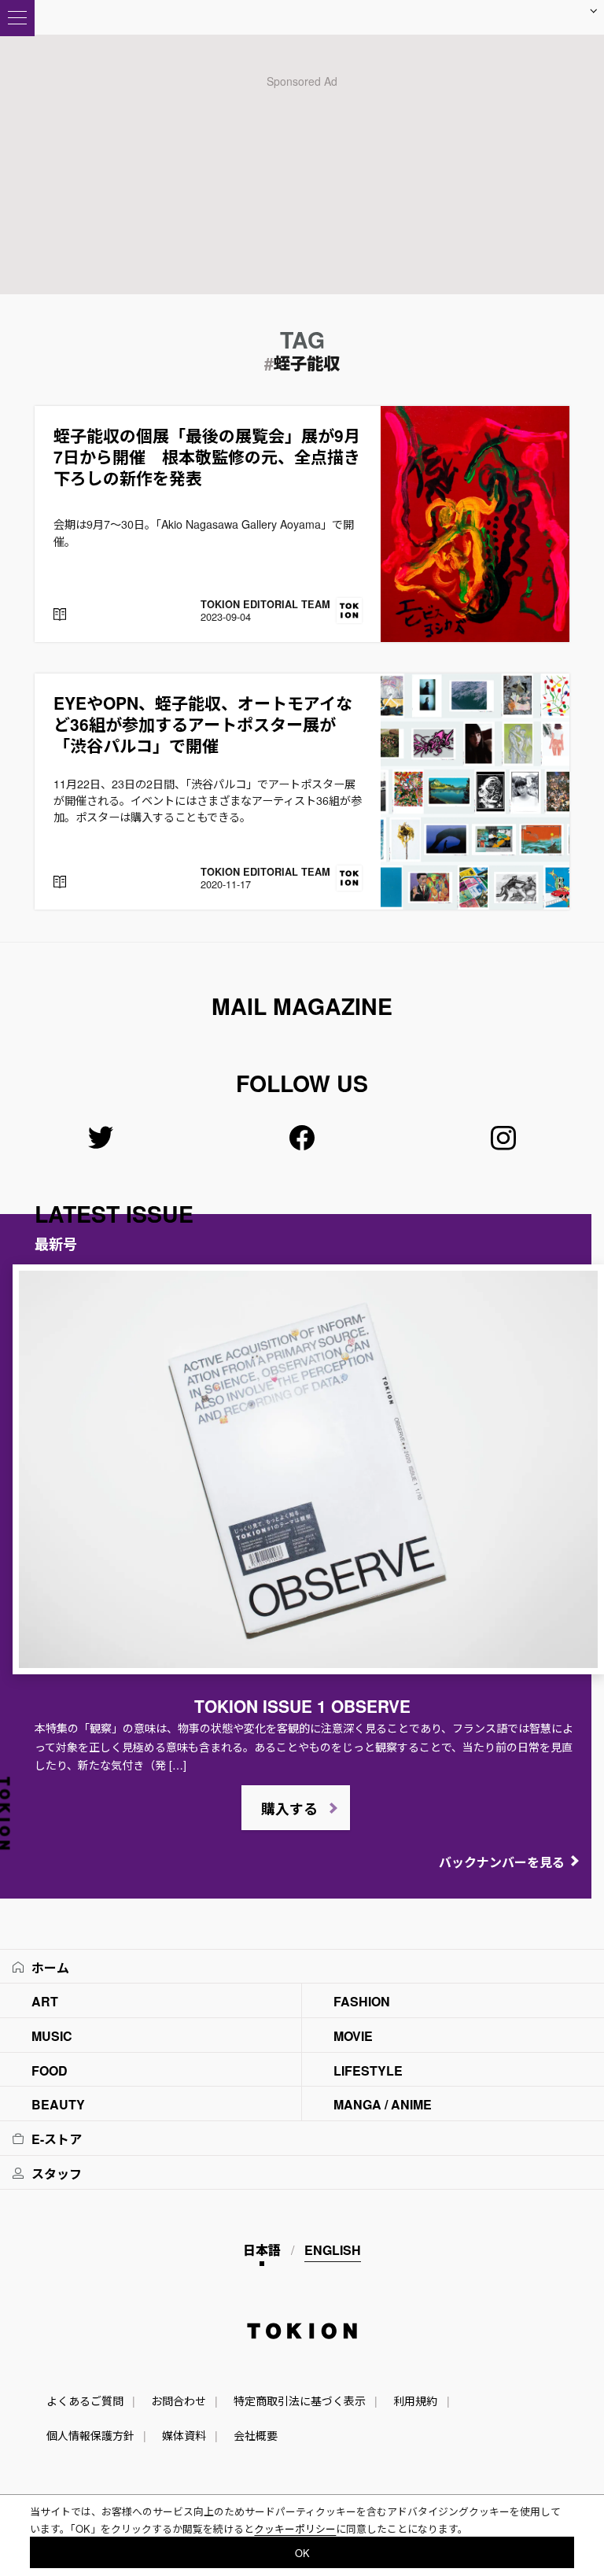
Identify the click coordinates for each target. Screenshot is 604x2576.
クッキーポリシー (295, 2528)
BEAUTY (58, 2104)
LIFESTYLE (368, 2070)
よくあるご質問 (85, 2401)
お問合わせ (179, 2401)
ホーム (50, 1967)
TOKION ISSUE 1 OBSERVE (302, 1706)
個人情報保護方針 (90, 2435)
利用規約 (415, 2401)
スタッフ (57, 2174)
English (333, 2250)
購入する (289, 1809)
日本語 (262, 2250)
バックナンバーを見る (502, 1862)
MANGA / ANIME (383, 2104)
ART (45, 2001)
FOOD (50, 2070)
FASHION (362, 2001)
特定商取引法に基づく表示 (300, 2401)
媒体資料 (184, 2435)
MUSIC (52, 2036)
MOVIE (353, 2036)
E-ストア (57, 2139)
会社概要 (256, 2435)
